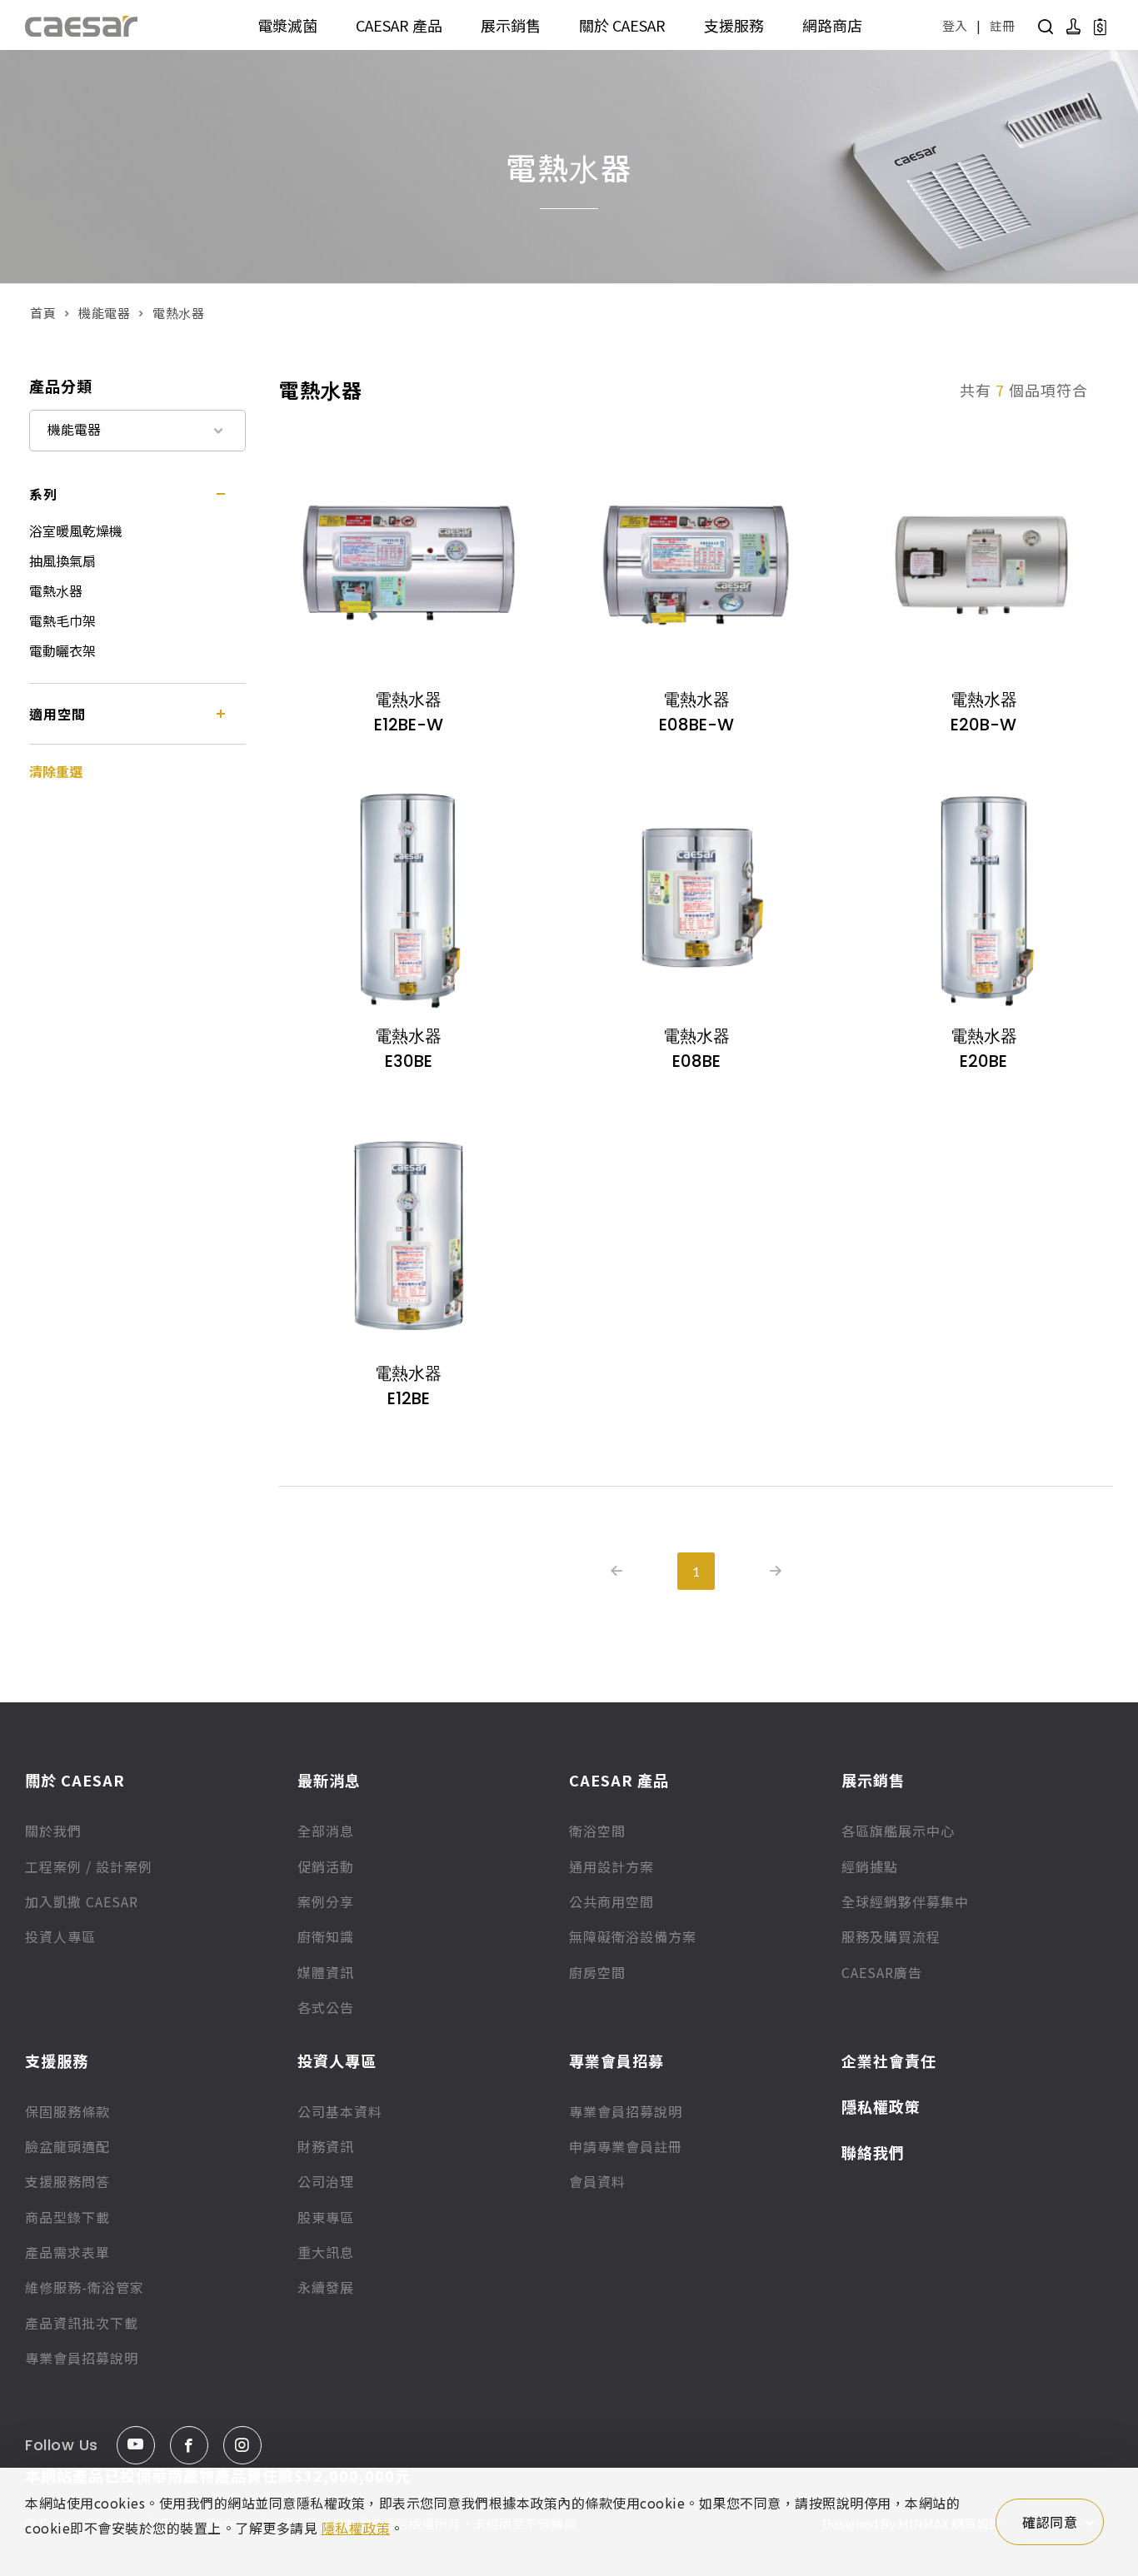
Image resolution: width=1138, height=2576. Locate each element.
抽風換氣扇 (62, 561)
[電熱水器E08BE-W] (696, 562)
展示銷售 (511, 25)
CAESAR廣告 (882, 1972)
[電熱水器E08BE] (696, 899)
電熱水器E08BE (696, 1049)
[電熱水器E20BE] (984, 899)
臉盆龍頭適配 (67, 2146)
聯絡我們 (873, 2152)
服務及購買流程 (891, 1936)
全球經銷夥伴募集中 (905, 1901)
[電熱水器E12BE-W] (408, 562)
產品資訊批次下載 (82, 2323)
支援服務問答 (67, 2181)
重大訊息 (326, 2252)
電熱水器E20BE (984, 1049)
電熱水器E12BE (408, 1386)
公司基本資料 (340, 2111)
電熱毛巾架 (62, 620)
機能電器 (104, 313)
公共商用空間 (611, 1901)
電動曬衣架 (62, 650)
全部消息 (326, 1831)
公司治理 (326, 2181)
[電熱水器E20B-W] (984, 562)
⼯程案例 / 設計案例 (89, 1866)
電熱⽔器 (56, 590)
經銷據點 (870, 1866)
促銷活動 (326, 1866)
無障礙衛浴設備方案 (633, 1936)
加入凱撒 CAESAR (82, 1901)
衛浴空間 (597, 1831)
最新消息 (329, 1780)
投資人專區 (60, 1936)
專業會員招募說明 (82, 2358)
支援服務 (734, 25)
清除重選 (56, 771)
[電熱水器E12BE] (408, 1236)
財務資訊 (326, 2146)
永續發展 (326, 2287)
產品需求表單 (67, 2252)
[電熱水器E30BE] (408, 899)
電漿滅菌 (287, 25)
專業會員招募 (616, 2060)
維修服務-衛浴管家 (85, 2287)
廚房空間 (597, 1972)
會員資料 (597, 2181)
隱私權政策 (881, 2106)
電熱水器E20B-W (984, 712)
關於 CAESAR (622, 25)
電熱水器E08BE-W (696, 712)
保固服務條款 (67, 2111)
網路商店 (832, 25)
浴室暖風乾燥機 (76, 531)
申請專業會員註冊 (626, 2146)
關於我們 (53, 1831)
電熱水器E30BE (408, 1049)
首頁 (43, 313)
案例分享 (326, 1901)
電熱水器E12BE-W (409, 712)
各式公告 (326, 2007)
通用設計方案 (611, 1866)
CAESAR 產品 (399, 25)
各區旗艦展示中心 (898, 1831)
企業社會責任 (889, 2060)
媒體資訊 (326, 1972)
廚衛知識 (326, 1936)
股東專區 (326, 2217)
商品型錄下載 (67, 2217)
